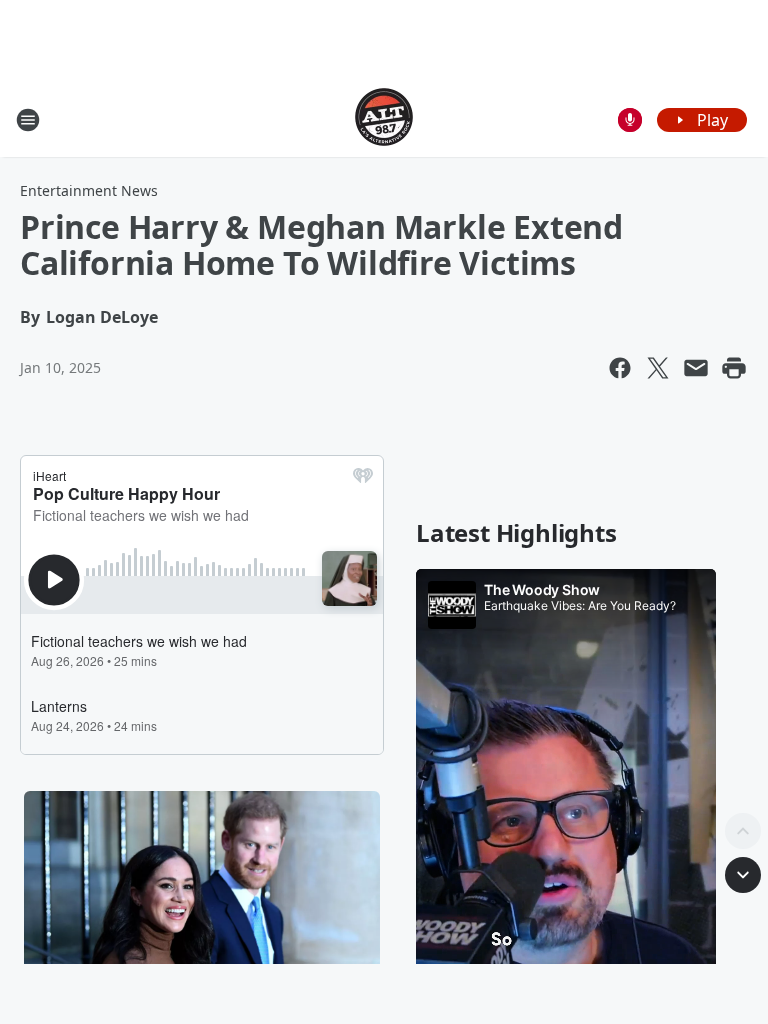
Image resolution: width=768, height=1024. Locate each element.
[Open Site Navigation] (28, 120)
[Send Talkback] (630, 120)
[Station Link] (384, 119)
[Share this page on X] (658, 368)
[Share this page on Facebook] (620, 368)
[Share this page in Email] (696, 368)
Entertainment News (89, 190)
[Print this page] (734, 368)
